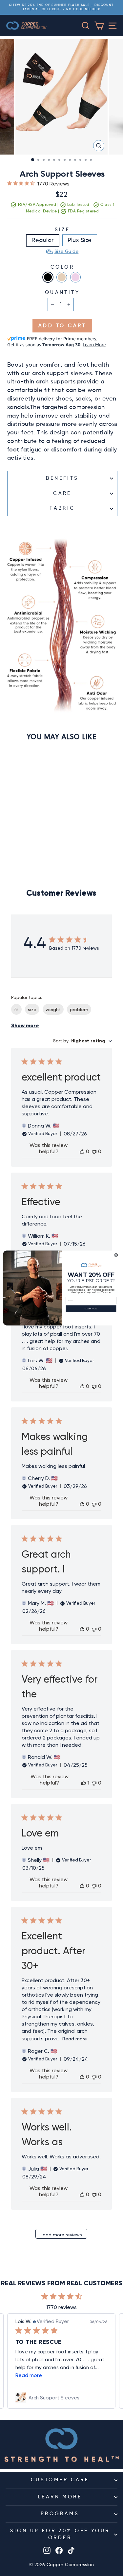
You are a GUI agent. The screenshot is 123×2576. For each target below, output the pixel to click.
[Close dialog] (116, 1255)
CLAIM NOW (91, 1309)
